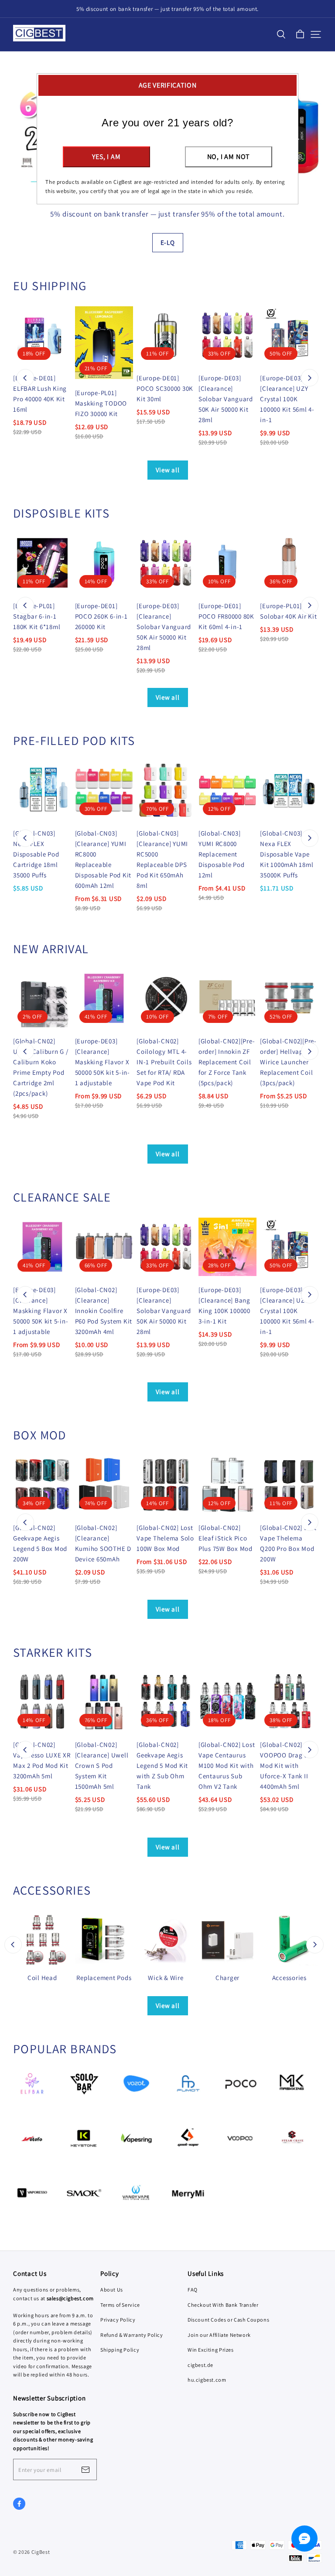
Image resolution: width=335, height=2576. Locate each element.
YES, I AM (106, 157)
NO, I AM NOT (229, 157)
